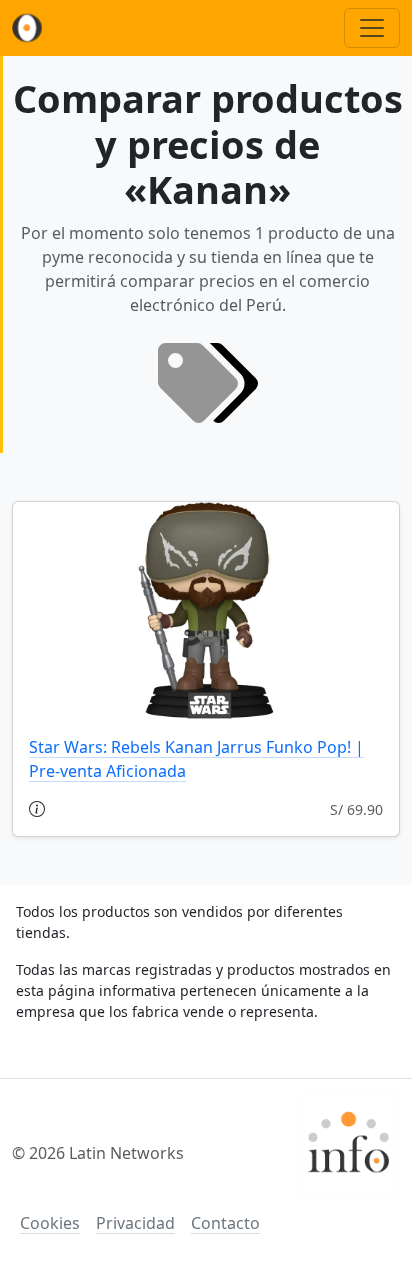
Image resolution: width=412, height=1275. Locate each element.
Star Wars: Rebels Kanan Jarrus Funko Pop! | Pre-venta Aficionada (196, 759)
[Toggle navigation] (372, 28)
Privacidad (135, 1223)
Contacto (225, 1223)
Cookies (50, 1223)
